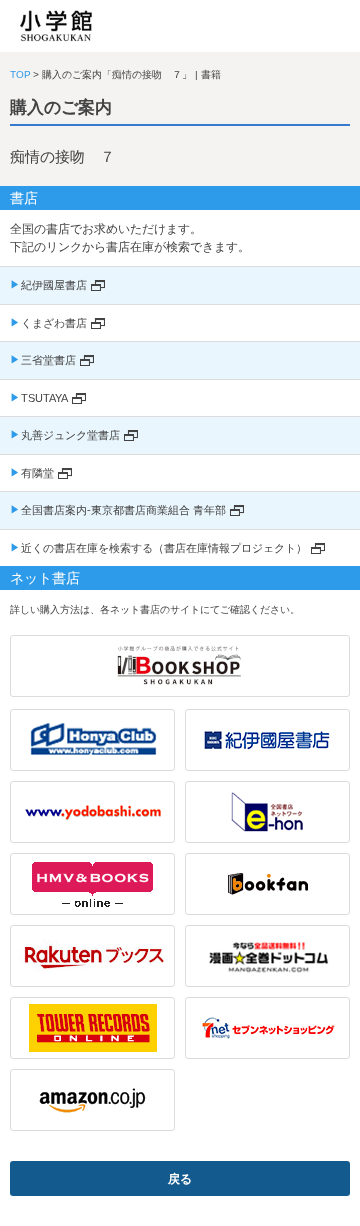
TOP (20, 74)
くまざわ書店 (54, 323)
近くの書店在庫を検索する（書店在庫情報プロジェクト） (164, 548)
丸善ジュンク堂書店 (70, 435)
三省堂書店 (48, 360)
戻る (180, 1179)
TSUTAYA (44, 398)
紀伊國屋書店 (54, 285)
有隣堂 (37, 473)
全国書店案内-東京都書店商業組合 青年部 (123, 510)
